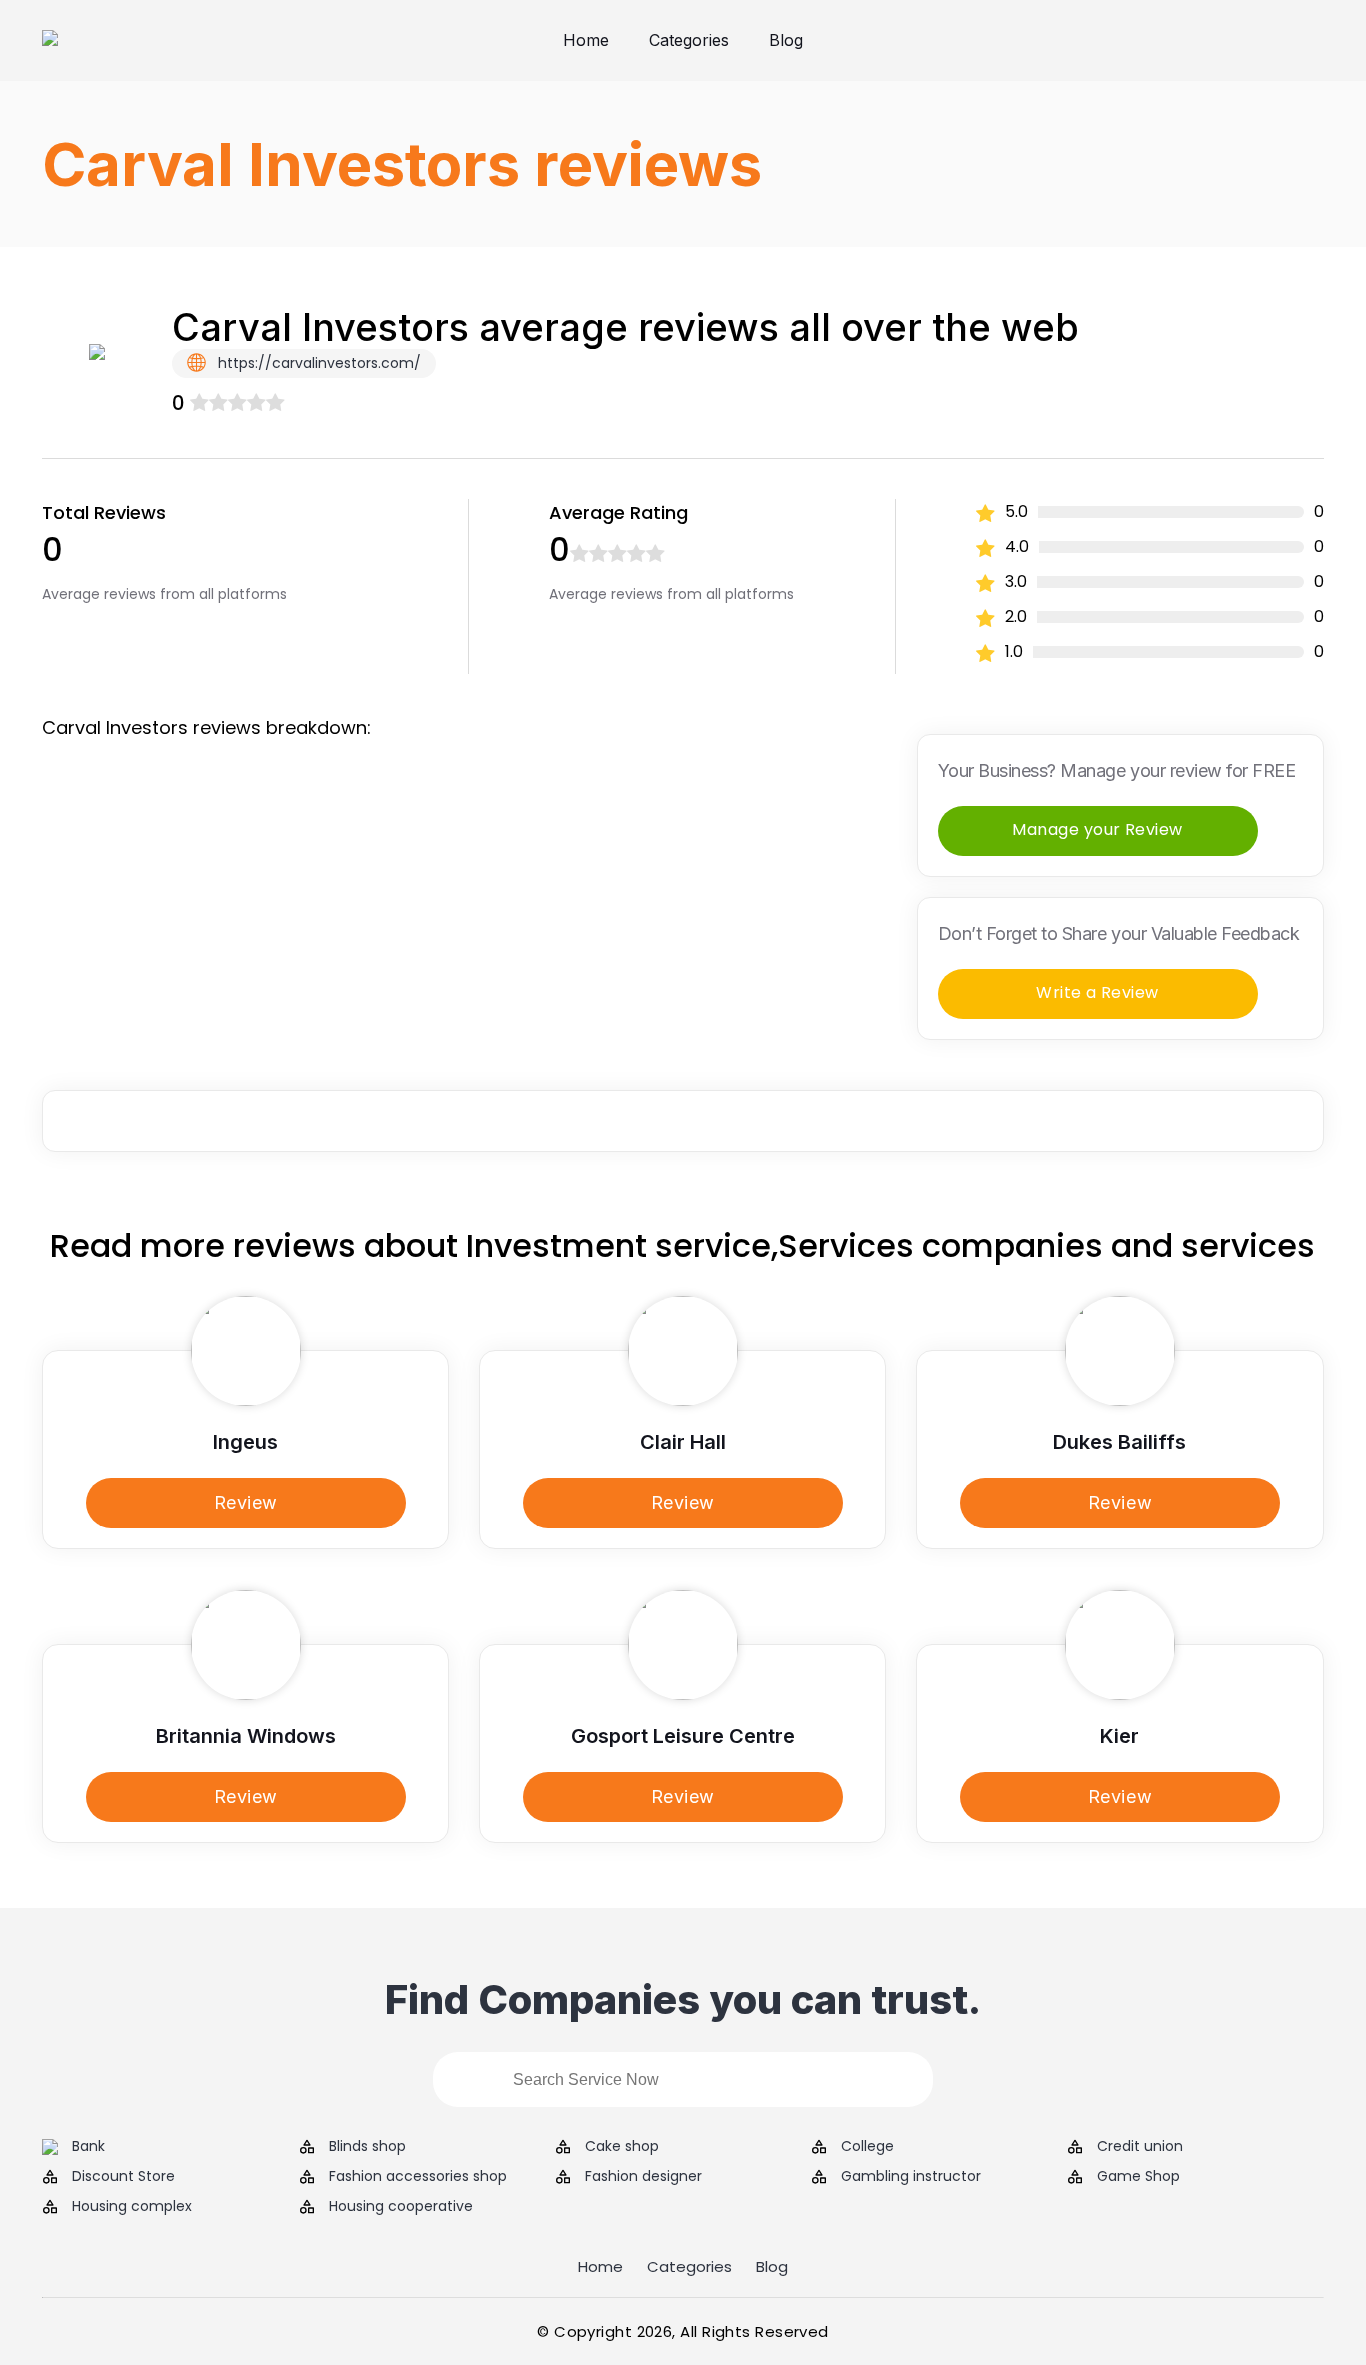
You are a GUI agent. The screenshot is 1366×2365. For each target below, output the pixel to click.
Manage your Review (1097, 829)
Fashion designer (643, 2176)
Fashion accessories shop (418, 2176)
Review (246, 1502)
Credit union (1140, 2146)
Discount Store (123, 2176)
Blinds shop (367, 2146)
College (867, 2146)
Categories (689, 40)
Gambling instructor (911, 2176)
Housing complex (132, 2206)
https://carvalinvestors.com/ (317, 363)
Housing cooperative (401, 2206)
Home (586, 40)
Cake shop (622, 2146)
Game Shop (1138, 2176)
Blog (786, 40)
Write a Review (1097, 992)
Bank (88, 2146)
